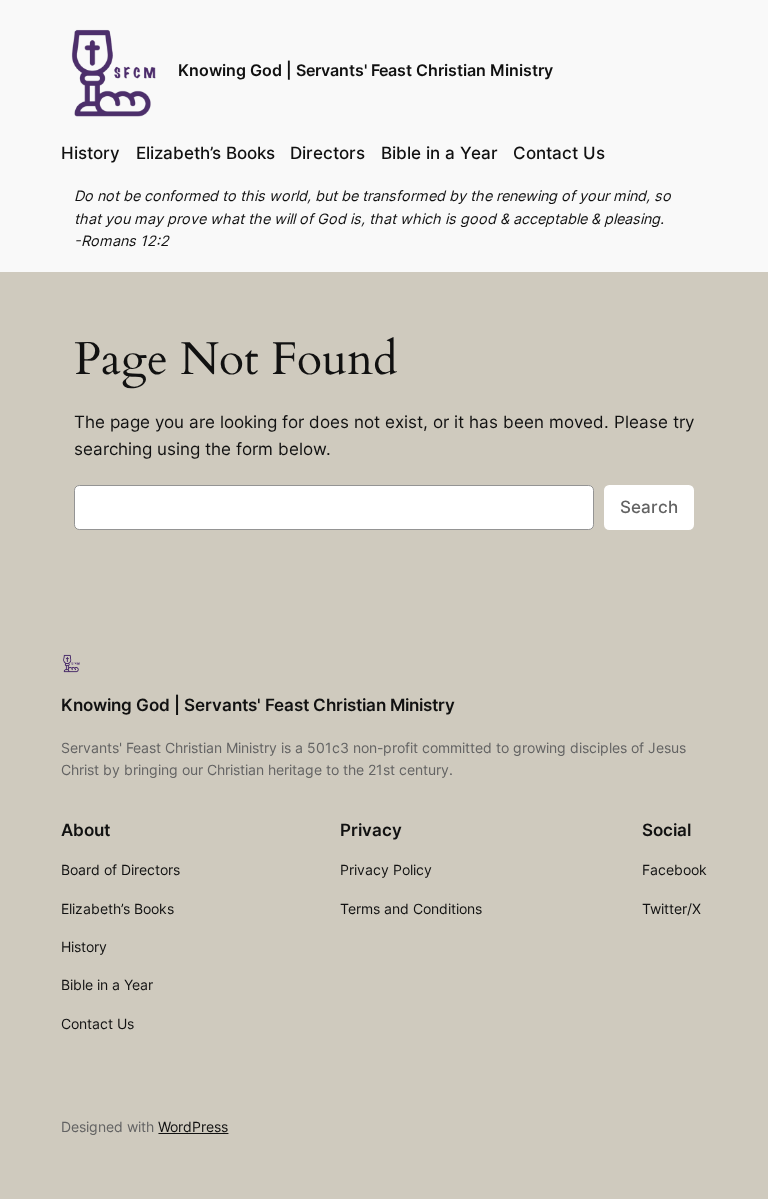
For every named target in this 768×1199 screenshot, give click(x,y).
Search (649, 507)
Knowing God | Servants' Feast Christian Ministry (365, 70)
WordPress (193, 1126)
